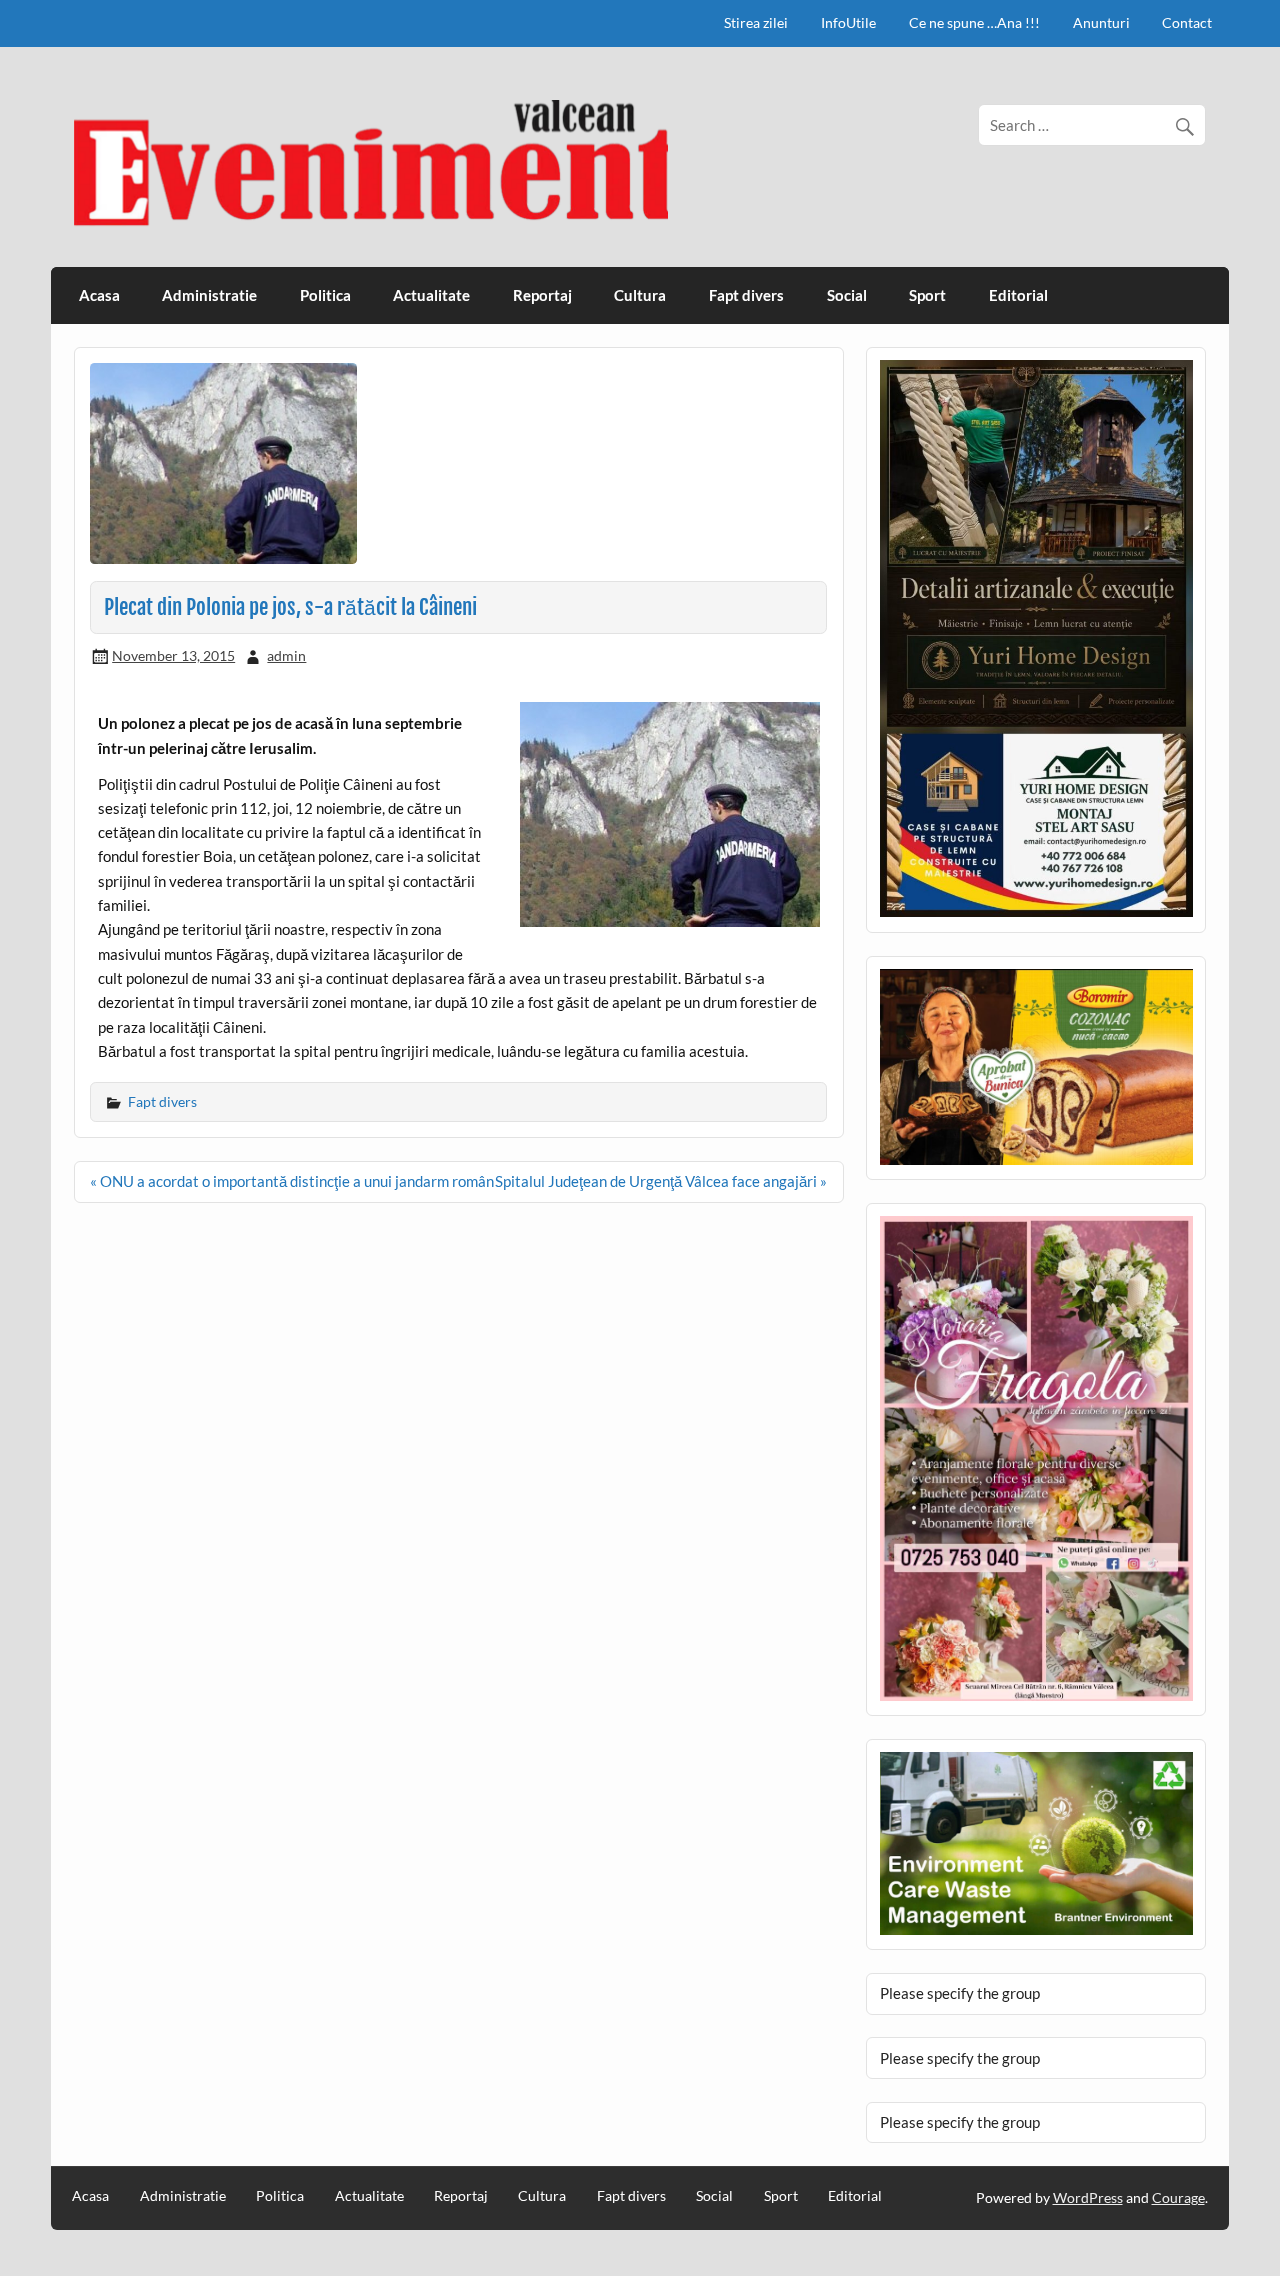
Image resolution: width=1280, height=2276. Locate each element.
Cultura (640, 295)
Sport (927, 295)
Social (847, 295)
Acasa (99, 295)
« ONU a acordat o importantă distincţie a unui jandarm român (292, 1181)
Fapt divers (746, 295)
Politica (325, 295)
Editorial (1018, 295)
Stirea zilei (756, 22)
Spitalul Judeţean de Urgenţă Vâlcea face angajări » (661, 1181)
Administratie (209, 295)
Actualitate (431, 295)
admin (286, 655)
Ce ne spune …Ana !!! (974, 22)
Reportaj (542, 295)
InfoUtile (848, 22)
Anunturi (1101, 22)
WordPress (1088, 2197)
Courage (1178, 2197)
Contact (1187, 22)
